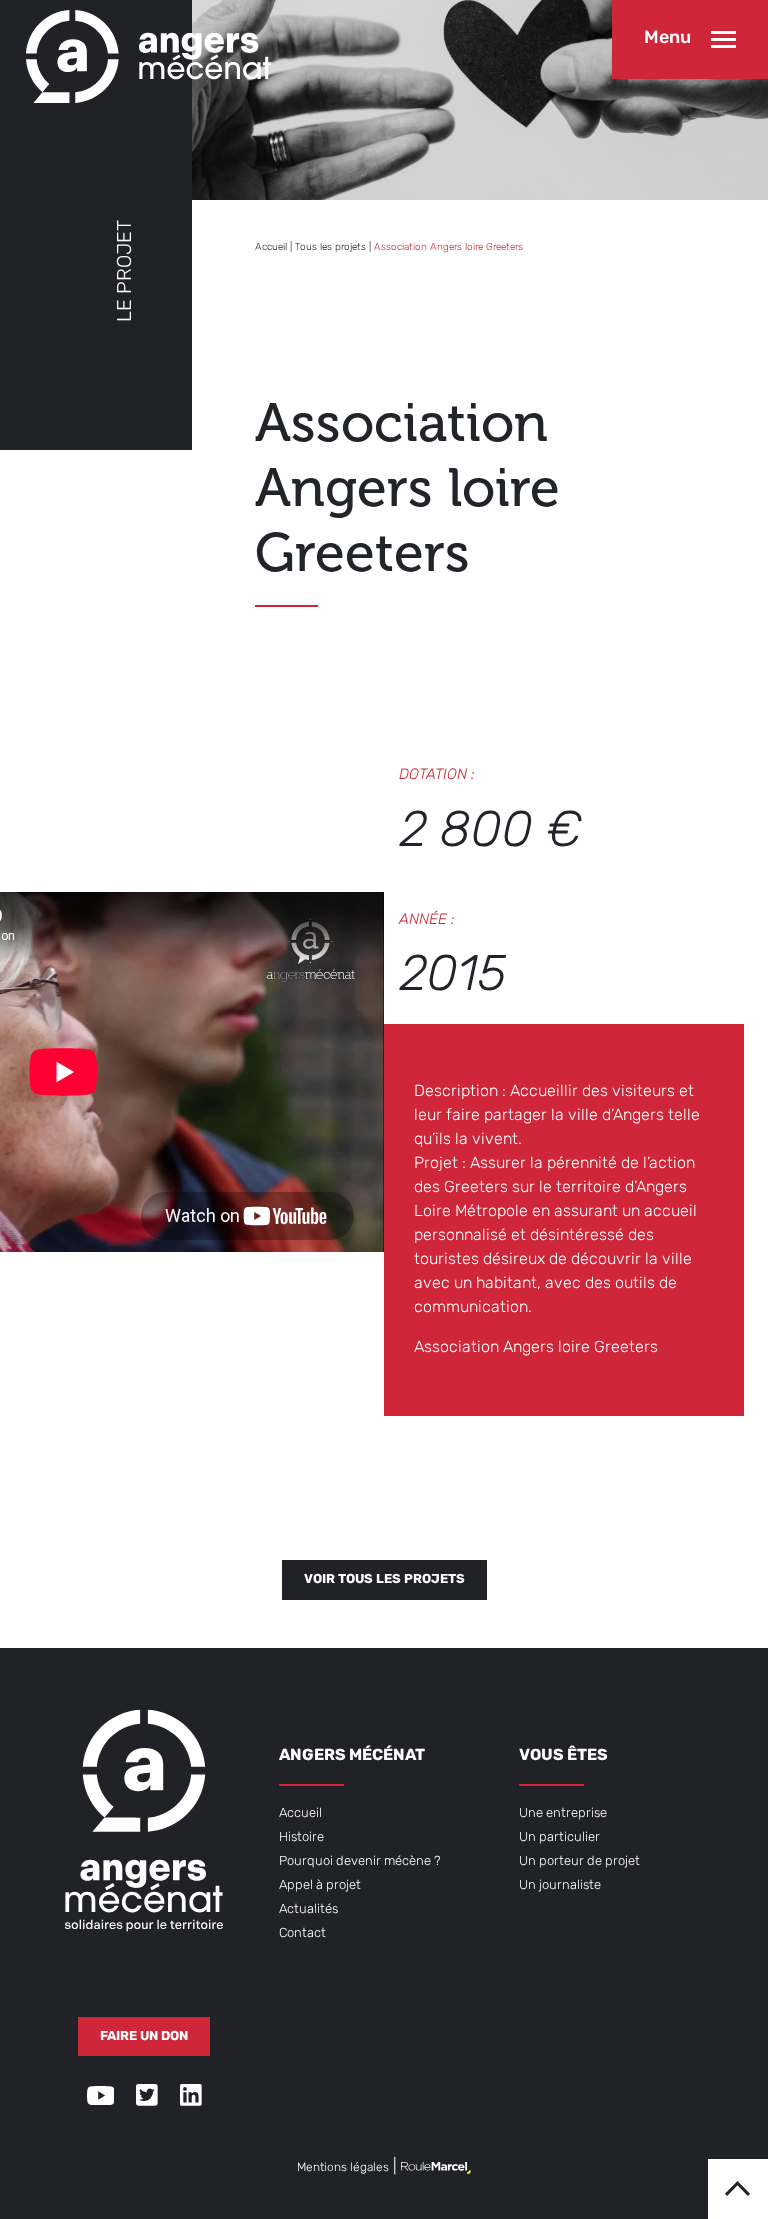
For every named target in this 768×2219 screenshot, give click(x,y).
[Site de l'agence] (436, 2168)
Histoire (301, 1837)
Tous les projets (330, 247)
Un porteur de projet (579, 1861)
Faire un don (144, 2036)
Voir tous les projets (384, 1579)
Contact (302, 1933)
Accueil (271, 247)
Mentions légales (343, 2168)
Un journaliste (560, 1885)
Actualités (308, 1909)
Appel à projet (320, 1885)
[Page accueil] (143, 51)
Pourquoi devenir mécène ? (360, 1861)
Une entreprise (563, 1813)
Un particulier (559, 1837)
